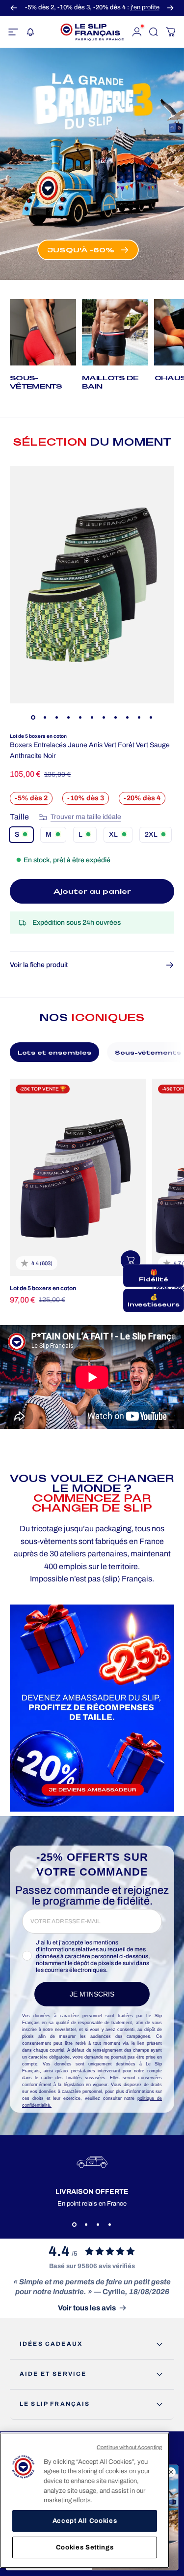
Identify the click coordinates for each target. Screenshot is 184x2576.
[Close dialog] (171, 2472)
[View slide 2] (86, 2225)
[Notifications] (30, 32)
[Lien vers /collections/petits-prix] (92, 164)
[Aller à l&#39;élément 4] (69, 717)
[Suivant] (170, 8)
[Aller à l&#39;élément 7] (104, 717)
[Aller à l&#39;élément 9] (128, 717)
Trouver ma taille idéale (86, 817)
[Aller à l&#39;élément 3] (57, 717)
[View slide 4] (110, 2225)
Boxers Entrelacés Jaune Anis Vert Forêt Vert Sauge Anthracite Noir (90, 750)
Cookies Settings (85, 2547)
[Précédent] (14, 8)
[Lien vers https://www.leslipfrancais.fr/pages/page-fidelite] (92, 1708)
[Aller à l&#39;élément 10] (139, 717)
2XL (151, 834)
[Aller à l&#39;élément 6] (92, 717)
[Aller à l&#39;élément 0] (33, 717)
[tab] (54, 1052)
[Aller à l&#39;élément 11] (151, 717)
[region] (85, 2500)
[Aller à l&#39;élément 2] (45, 717)
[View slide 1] (75, 2225)
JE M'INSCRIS (92, 1994)
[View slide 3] (98, 2225)
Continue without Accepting (129, 2447)
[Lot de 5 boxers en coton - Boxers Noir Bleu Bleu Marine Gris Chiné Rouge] (78, 1177)
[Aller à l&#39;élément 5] (80, 717)
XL (113, 834)
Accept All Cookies (85, 2521)
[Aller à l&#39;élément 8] (116, 717)
